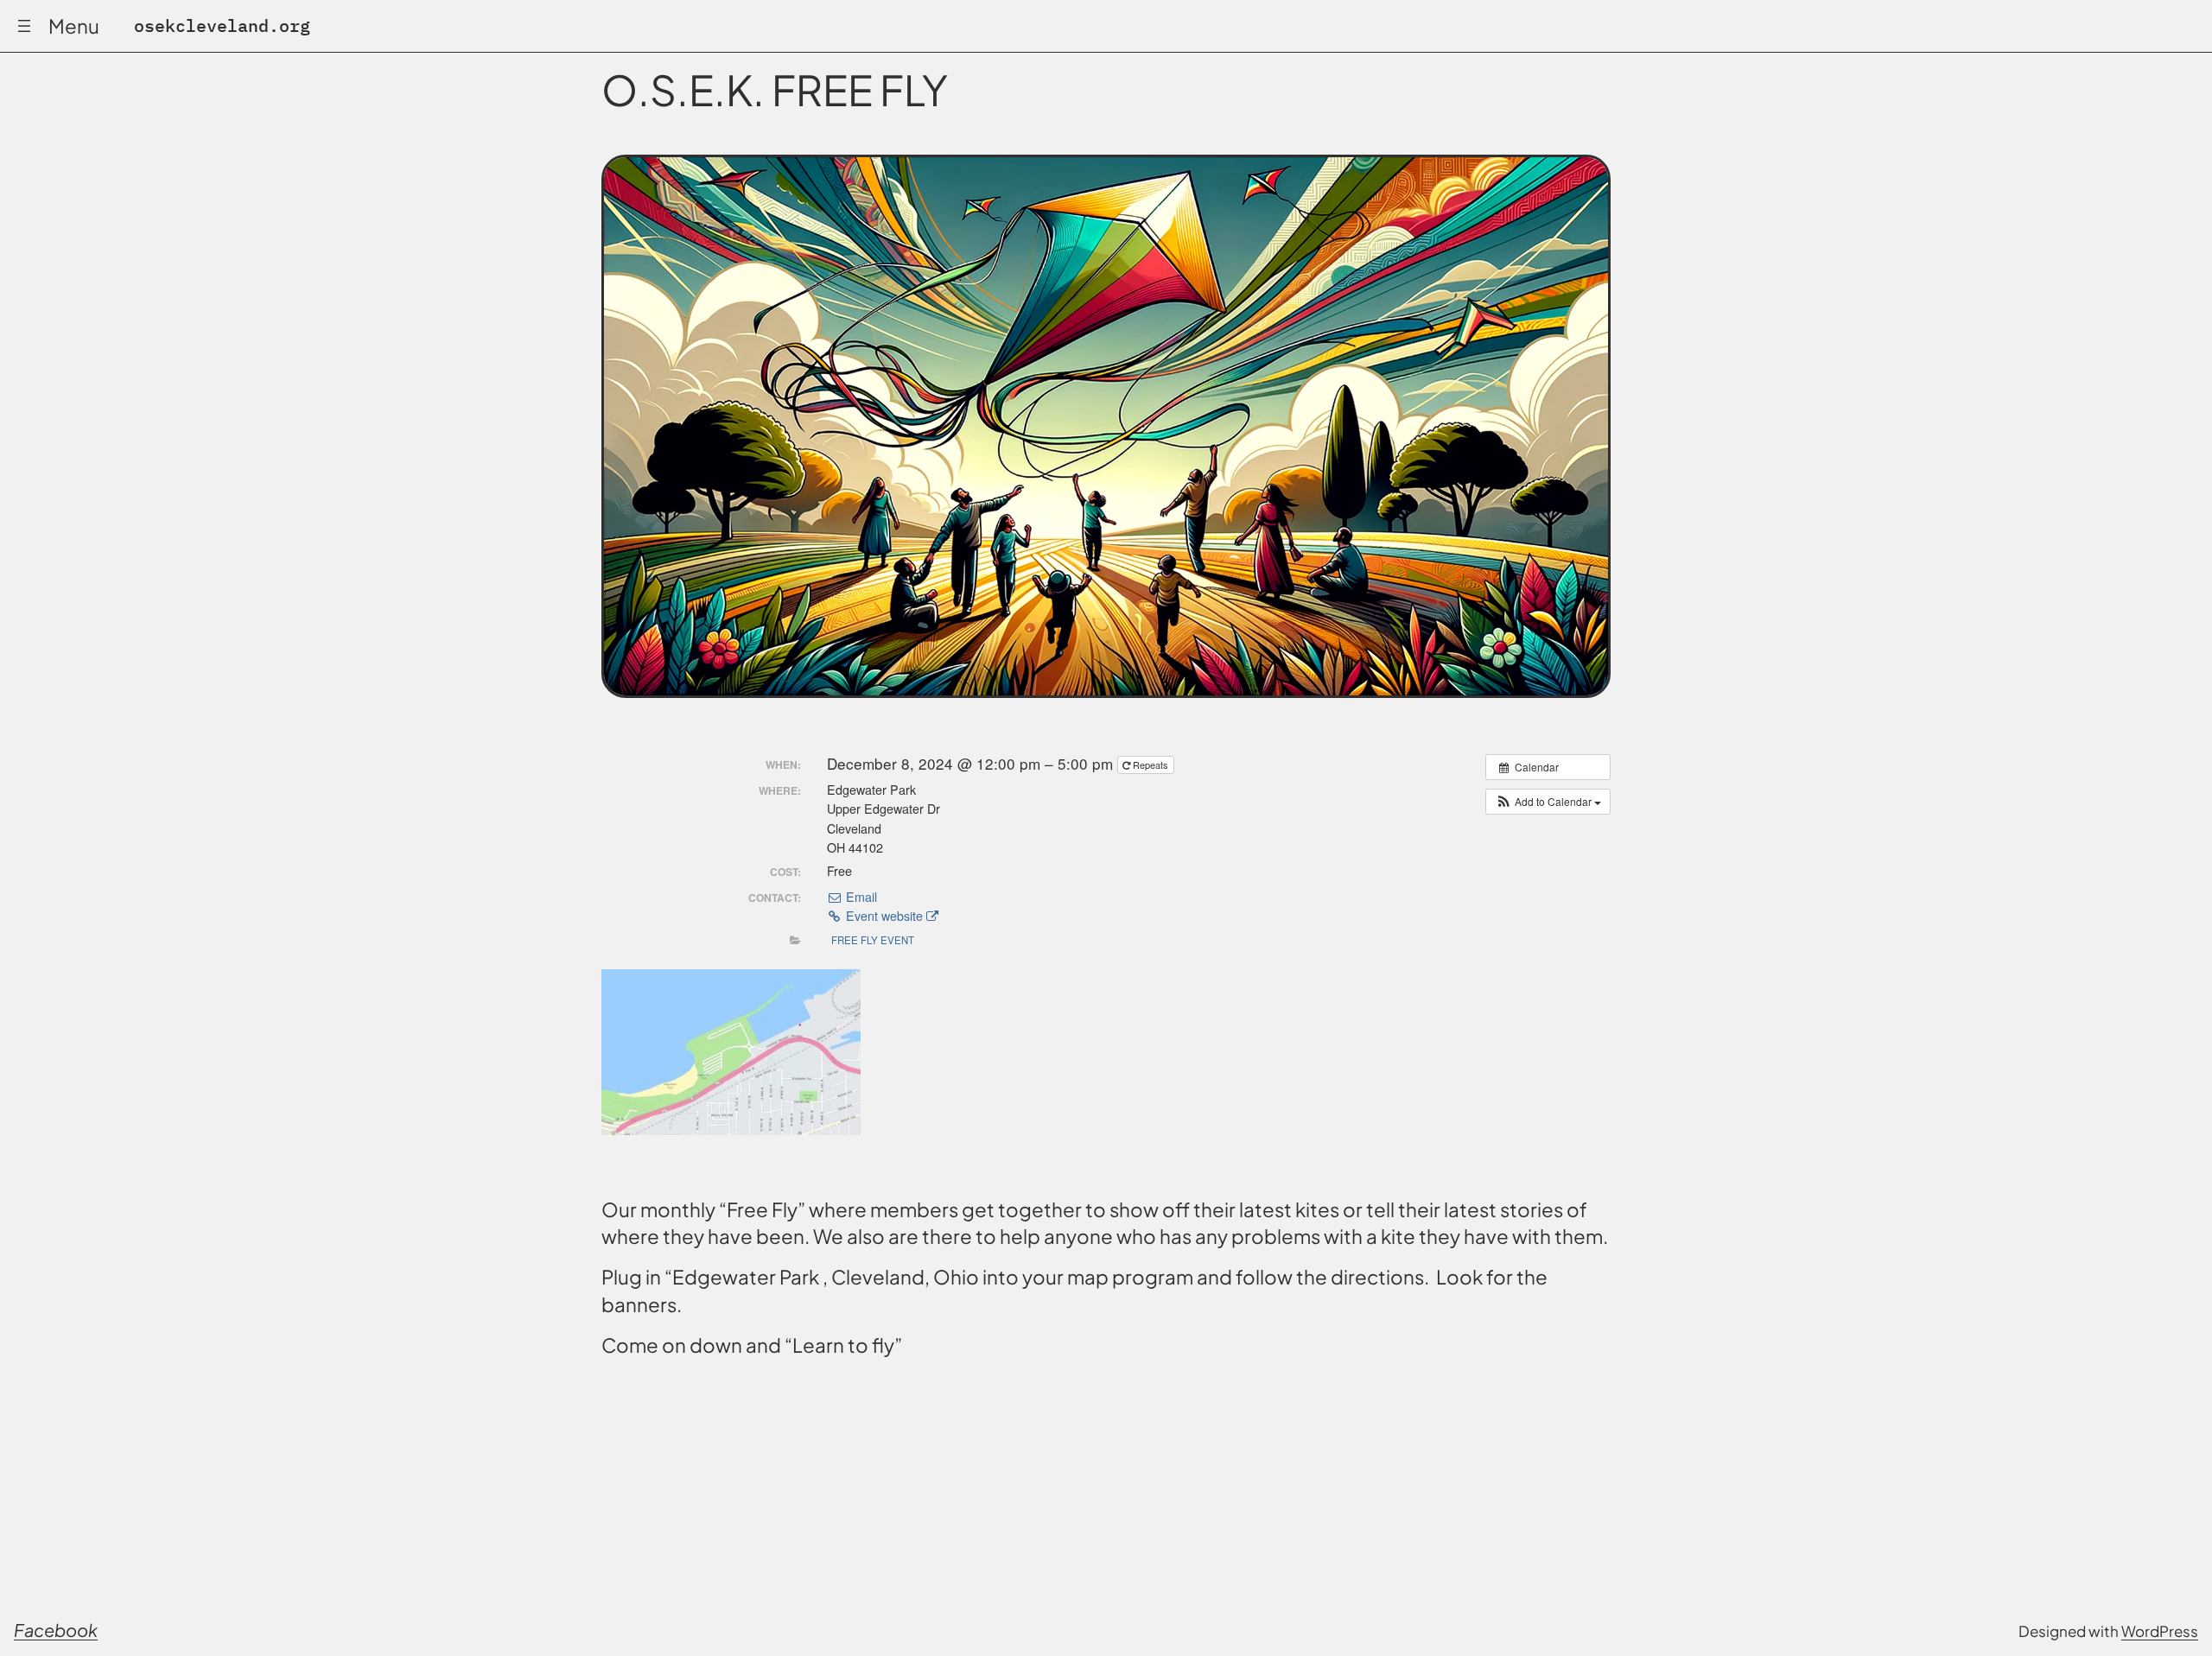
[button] (1548, 802)
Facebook (56, 1630)
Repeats (1150, 765)
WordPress (2160, 1631)
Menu (74, 26)
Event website (884, 916)
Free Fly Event (873, 940)
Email (860, 897)
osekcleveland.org (222, 25)
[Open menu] (24, 26)
